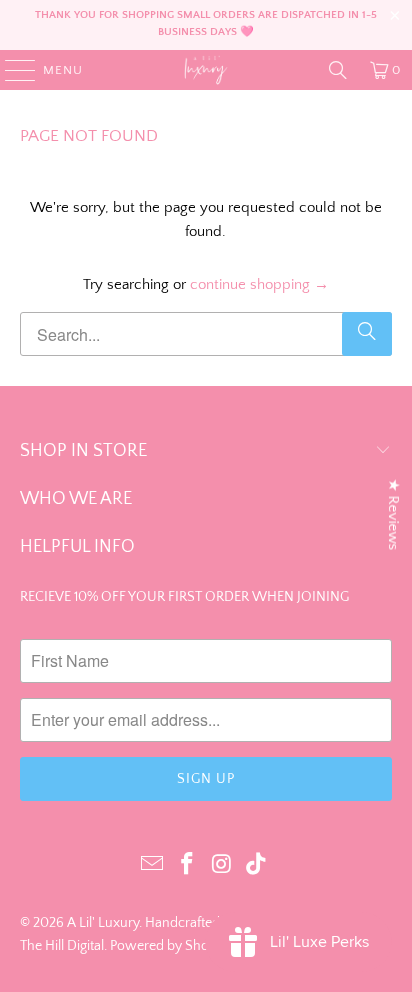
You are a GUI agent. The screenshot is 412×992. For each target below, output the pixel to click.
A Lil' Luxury (103, 923)
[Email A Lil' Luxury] (153, 865)
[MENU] (10, 70)
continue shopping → (259, 284)
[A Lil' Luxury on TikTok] (257, 865)
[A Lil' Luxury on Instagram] (222, 865)
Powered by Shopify (170, 946)
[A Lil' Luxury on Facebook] (188, 865)
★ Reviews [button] (393, 515)
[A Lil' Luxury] (206, 70)
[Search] (338, 70)
